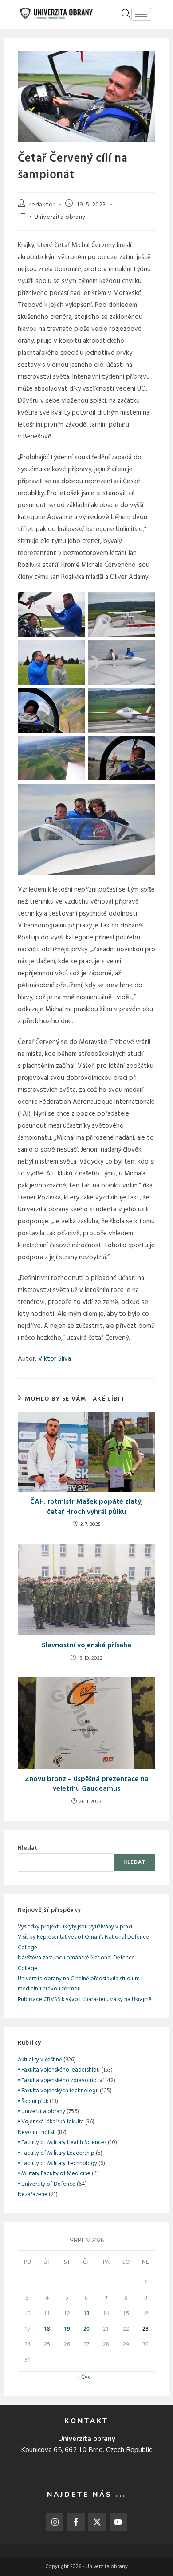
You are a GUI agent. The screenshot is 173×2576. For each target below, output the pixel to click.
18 (47, 2329)
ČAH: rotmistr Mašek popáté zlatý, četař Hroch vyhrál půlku (86, 1507)
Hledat (28, 1848)
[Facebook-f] (76, 2522)
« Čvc (84, 2377)
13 (86, 2313)
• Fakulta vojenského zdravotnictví (61, 2081)
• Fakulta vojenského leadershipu (59, 2070)
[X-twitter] (97, 2522)
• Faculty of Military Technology (57, 2163)
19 (67, 2329)
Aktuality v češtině (40, 2060)
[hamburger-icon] (141, 14)
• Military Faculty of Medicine (54, 2174)
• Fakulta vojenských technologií (58, 2091)
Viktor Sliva (55, 1359)
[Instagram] (55, 2522)
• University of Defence (47, 2184)
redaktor (42, 205)
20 (86, 2329)
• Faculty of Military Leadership (56, 2153)
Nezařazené (33, 2194)
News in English (37, 2132)
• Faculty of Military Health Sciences (62, 2143)
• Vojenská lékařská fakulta (51, 2122)
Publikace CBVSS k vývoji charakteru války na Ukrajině (85, 2000)
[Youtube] (118, 2522)
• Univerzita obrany (57, 217)
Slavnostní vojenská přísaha (86, 1645)
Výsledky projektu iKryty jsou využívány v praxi (75, 1927)
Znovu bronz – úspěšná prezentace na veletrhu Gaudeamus (87, 1784)
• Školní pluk (33, 2101)
